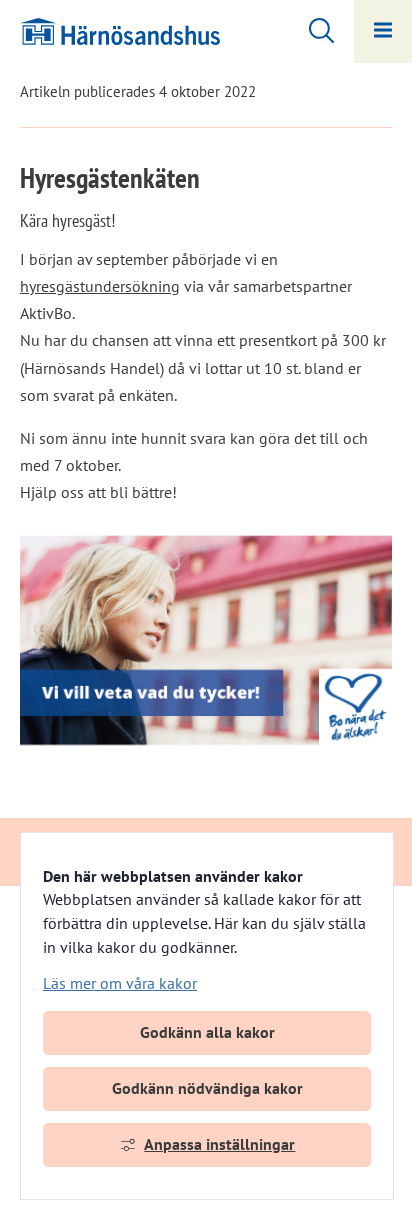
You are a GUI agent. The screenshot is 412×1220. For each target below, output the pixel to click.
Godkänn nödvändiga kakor (207, 1088)
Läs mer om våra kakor (120, 983)
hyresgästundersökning (100, 286)
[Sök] (311, 28)
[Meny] (383, 31)
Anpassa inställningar (219, 1144)
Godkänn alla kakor (207, 1032)
